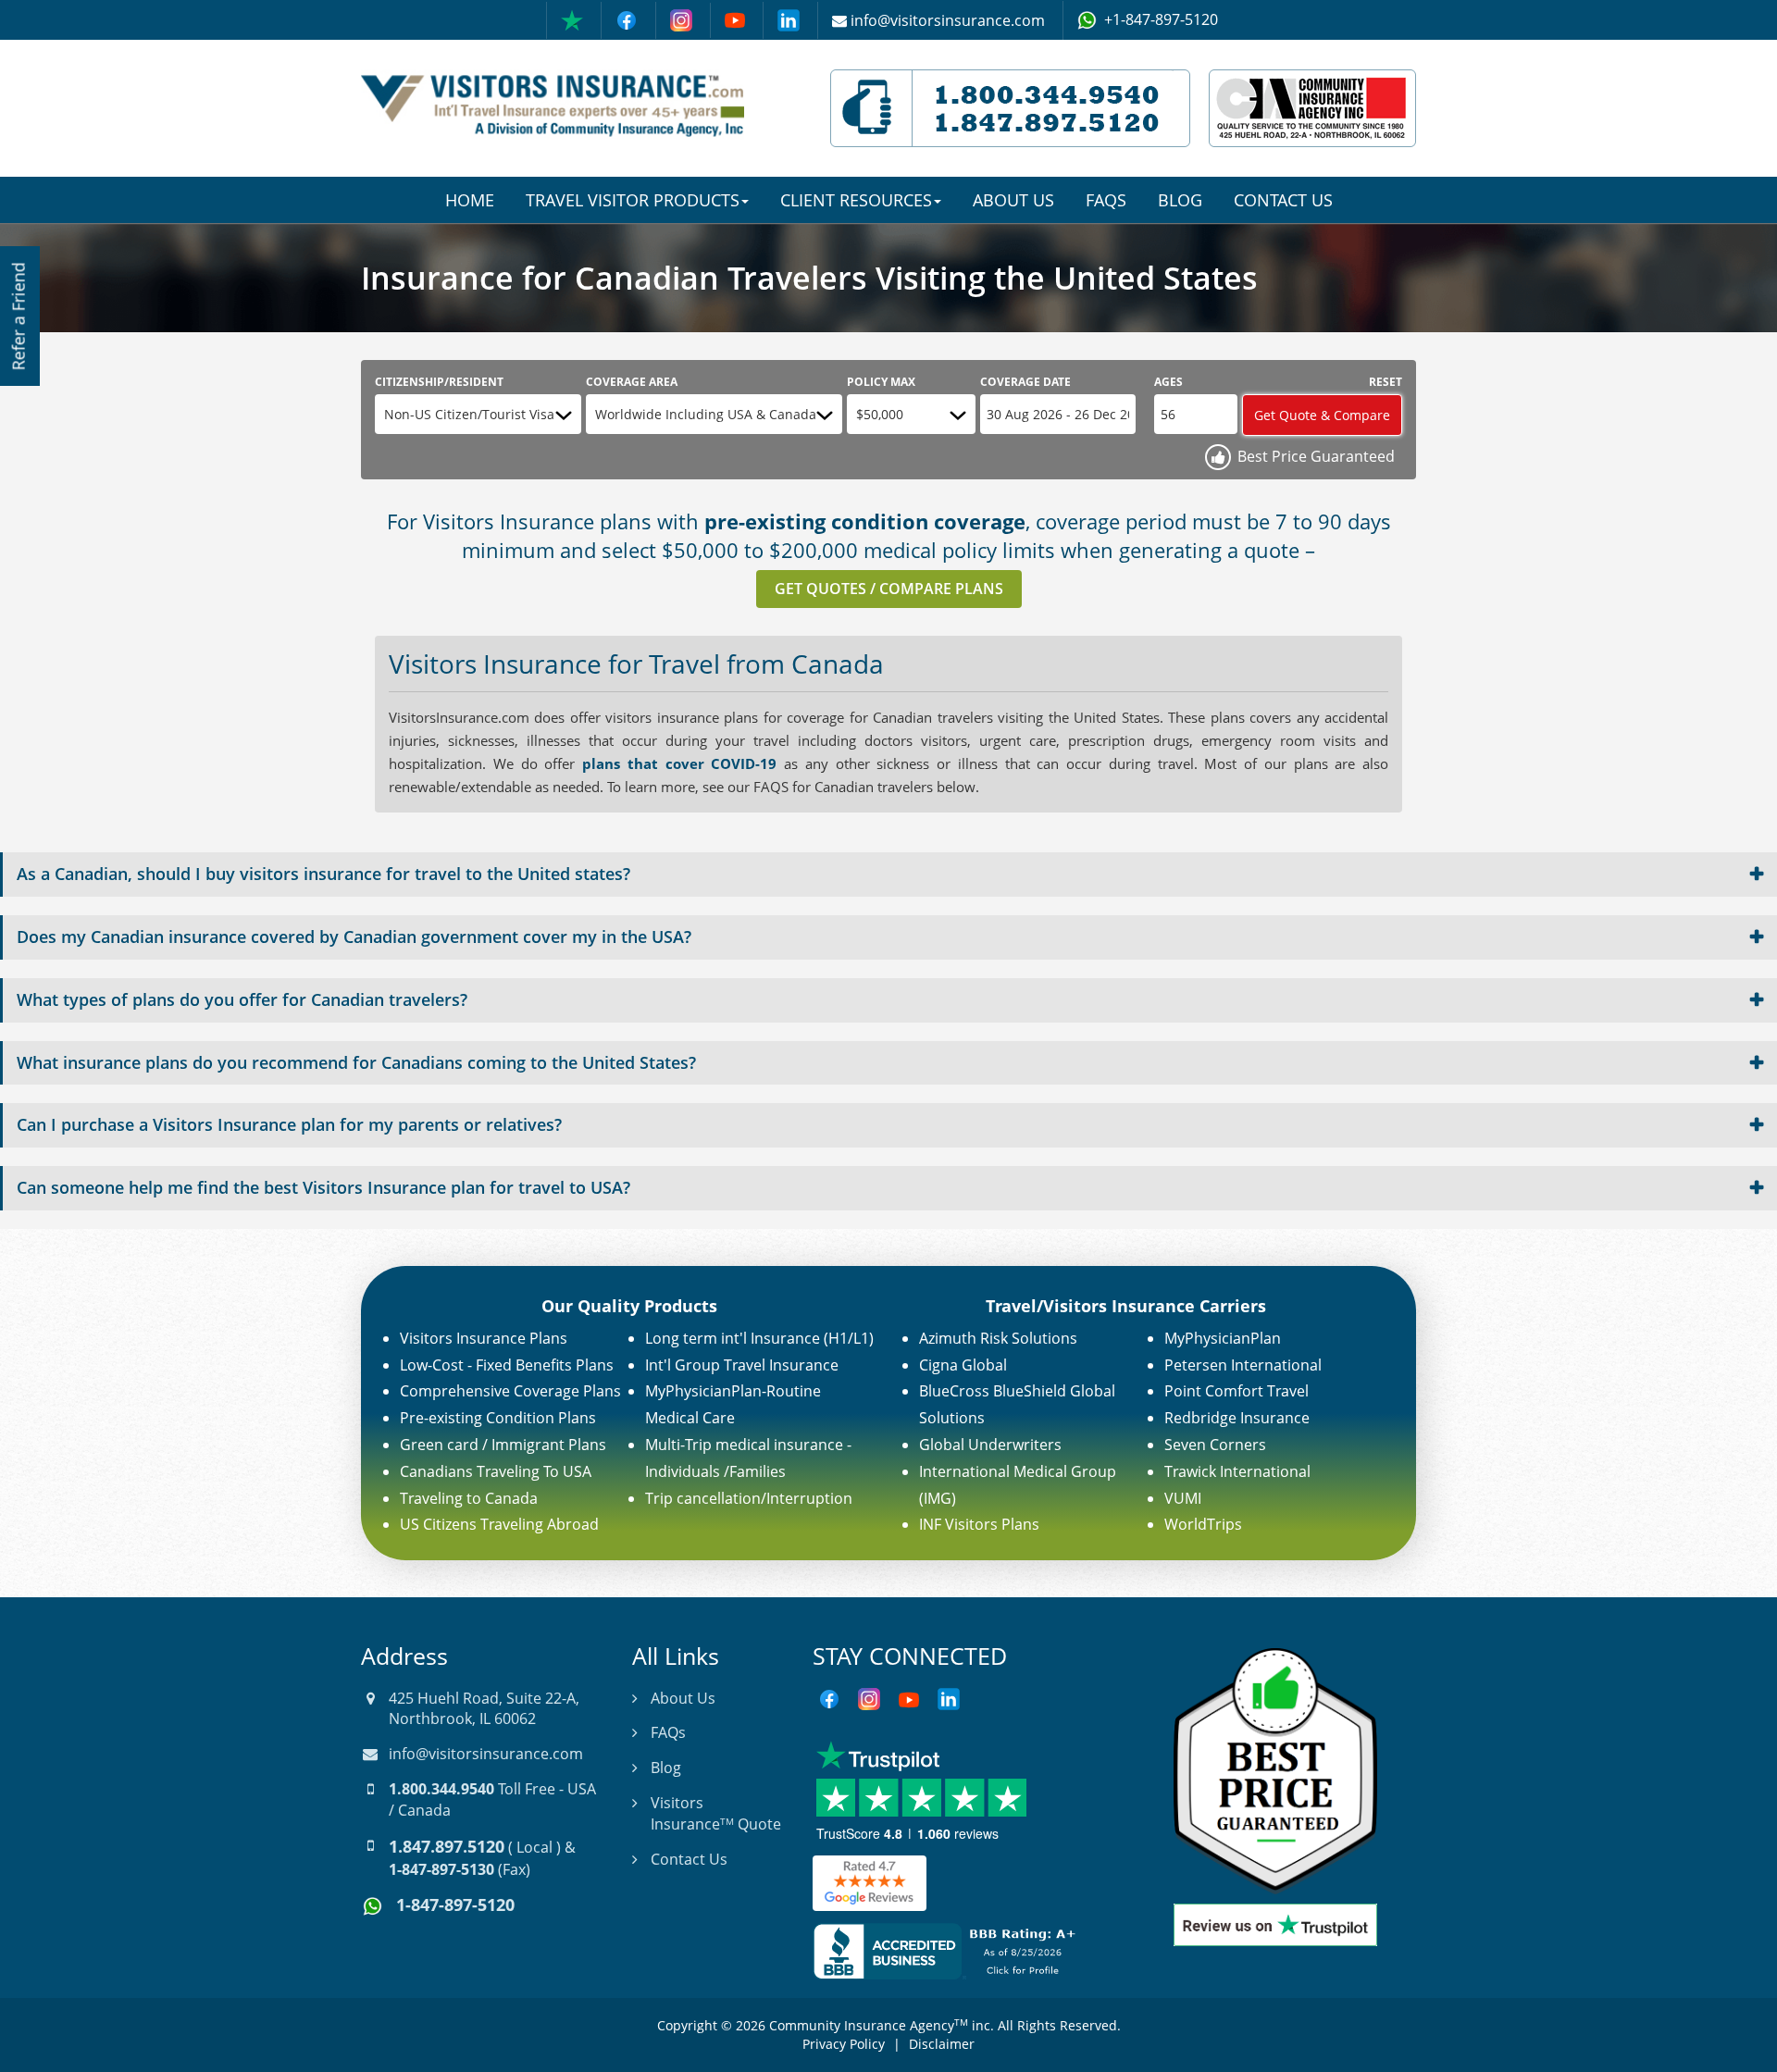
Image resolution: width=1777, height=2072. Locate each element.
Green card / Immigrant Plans (503, 1445)
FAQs (1106, 200)
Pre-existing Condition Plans (498, 1418)
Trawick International (1237, 1471)
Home (470, 200)
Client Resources (856, 200)
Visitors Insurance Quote (716, 1813)
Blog (1180, 200)
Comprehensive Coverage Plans (510, 1391)
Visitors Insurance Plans (484, 1338)
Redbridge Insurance (1237, 1418)
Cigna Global (963, 1365)
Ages (1168, 382)
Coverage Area (632, 382)
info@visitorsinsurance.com (486, 1754)
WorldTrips (1203, 1524)
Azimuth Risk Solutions (998, 1338)
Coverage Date (1025, 382)
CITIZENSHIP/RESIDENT (439, 382)
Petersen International (1243, 1365)
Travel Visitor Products (633, 200)
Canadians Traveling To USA (496, 1471)
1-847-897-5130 (441, 1869)
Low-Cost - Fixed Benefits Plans (507, 1365)
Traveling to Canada (469, 1498)
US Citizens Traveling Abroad (499, 1524)
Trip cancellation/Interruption (749, 1498)
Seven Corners (1215, 1445)
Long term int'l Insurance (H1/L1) (759, 1338)
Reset (1386, 382)
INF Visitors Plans (979, 1524)
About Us (1013, 200)
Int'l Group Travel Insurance (742, 1365)
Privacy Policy (844, 2044)
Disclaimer (942, 2044)
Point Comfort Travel (1236, 1391)
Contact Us (1283, 200)
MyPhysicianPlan (1223, 1338)
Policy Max (881, 382)
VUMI (1183, 1498)
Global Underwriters (990, 1445)
